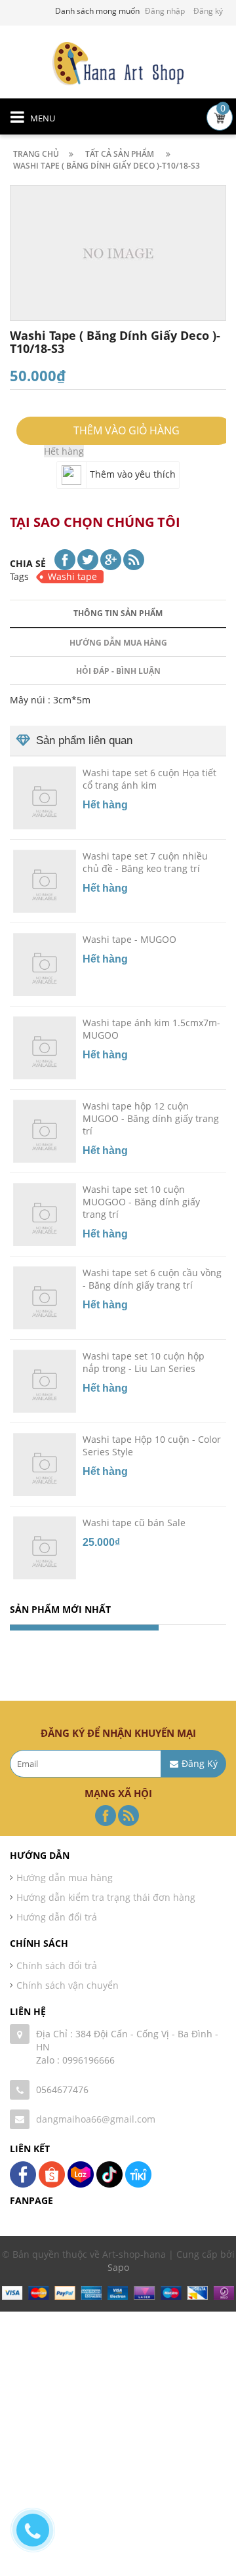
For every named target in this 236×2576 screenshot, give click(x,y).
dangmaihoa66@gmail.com (96, 2119)
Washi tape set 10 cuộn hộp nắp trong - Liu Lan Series (144, 1362)
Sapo (118, 2267)
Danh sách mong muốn (97, 11)
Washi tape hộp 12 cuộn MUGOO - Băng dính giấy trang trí (151, 1118)
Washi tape (72, 576)
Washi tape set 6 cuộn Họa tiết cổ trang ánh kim (149, 779)
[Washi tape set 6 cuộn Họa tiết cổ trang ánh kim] (45, 797)
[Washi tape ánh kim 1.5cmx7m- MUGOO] (45, 1047)
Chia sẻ (28, 563)
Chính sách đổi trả (57, 1965)
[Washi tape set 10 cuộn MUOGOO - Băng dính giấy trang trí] (45, 1214)
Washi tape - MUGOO (129, 939)
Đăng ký (208, 11)
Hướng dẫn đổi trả (57, 1917)
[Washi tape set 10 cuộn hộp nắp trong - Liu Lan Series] (45, 1381)
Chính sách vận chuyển (68, 1985)
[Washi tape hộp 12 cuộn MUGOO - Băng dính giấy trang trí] (45, 1131)
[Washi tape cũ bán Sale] (45, 1547)
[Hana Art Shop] (118, 63)
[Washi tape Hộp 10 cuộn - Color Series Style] (45, 1464)
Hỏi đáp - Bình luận (118, 671)
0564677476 (62, 2089)
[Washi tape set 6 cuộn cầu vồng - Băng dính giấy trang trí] (45, 1297)
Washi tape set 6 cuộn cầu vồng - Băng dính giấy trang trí (152, 1279)
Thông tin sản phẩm (118, 613)
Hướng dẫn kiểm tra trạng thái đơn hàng (106, 1897)
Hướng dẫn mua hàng (118, 643)
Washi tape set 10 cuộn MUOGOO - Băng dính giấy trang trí (141, 1202)
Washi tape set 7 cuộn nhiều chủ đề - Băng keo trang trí (145, 862)
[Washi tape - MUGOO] (45, 964)
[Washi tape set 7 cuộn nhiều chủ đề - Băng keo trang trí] (45, 881)
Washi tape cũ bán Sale (134, 1523)
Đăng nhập (165, 11)
